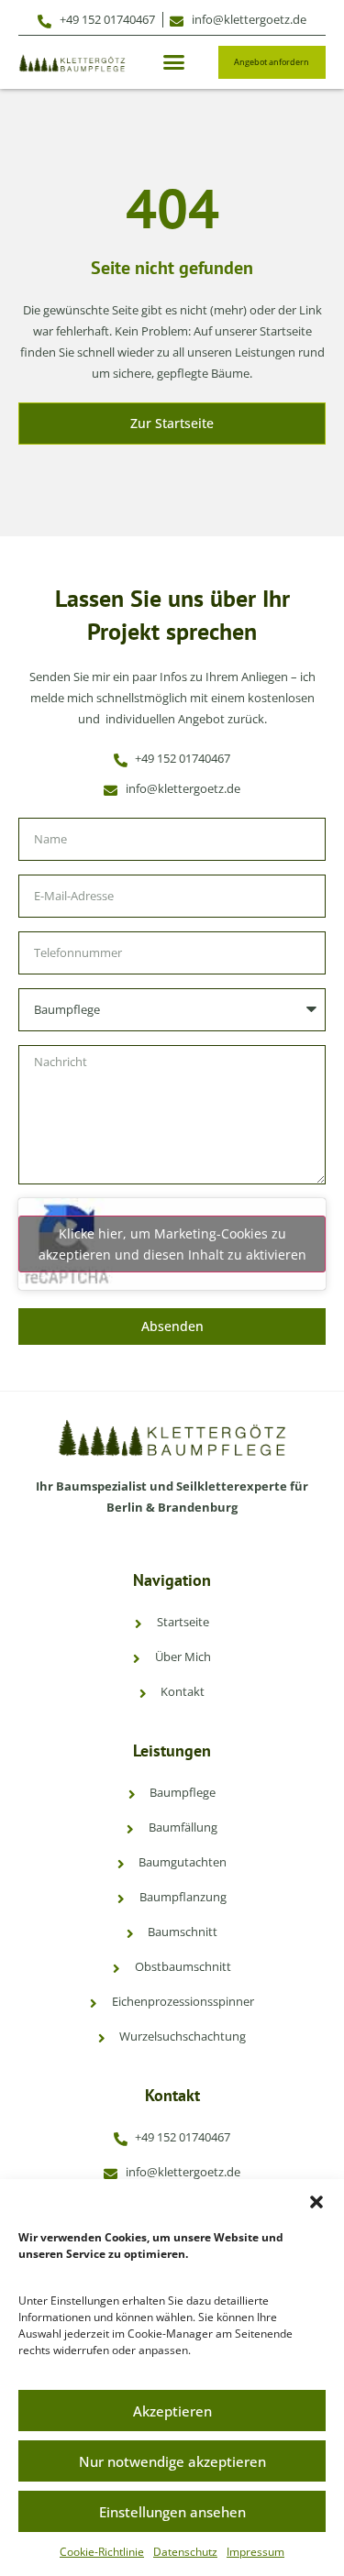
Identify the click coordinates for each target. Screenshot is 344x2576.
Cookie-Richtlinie (102, 2552)
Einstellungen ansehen (172, 2512)
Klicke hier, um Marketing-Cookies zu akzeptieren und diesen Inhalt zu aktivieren (172, 1244)
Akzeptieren (172, 2411)
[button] (316, 2202)
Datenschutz (185, 2552)
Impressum (255, 2552)
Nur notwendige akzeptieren (172, 2461)
